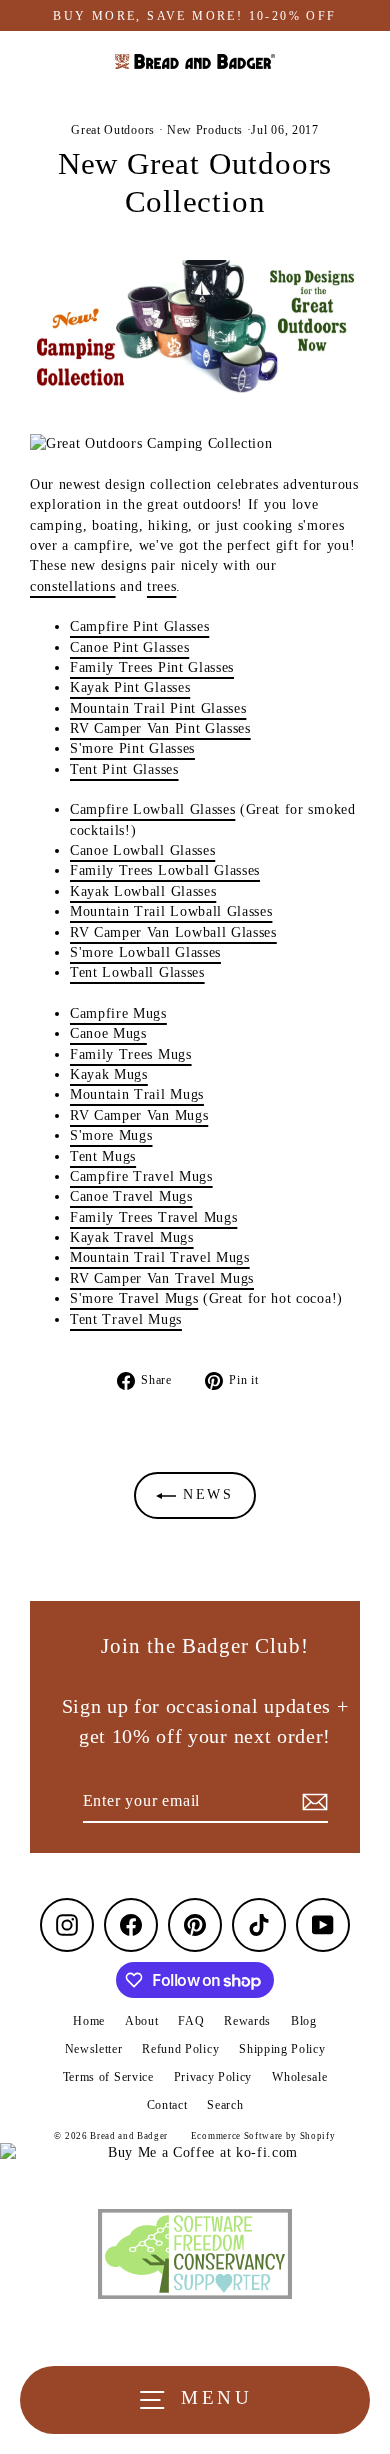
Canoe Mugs (108, 1033)
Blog (304, 2021)
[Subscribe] (312, 1802)
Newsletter (94, 2049)
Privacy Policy (213, 2077)
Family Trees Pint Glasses (152, 667)
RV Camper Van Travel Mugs (162, 1278)
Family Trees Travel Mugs (153, 1217)
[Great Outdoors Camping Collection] (195, 444)
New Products (205, 130)
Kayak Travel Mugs (132, 1237)
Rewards (247, 2021)
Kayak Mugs (109, 1074)
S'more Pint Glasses (132, 748)
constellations (73, 586)
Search (225, 2105)
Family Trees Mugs (131, 1054)
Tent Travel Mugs (126, 1319)
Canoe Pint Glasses (129, 647)
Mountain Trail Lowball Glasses (171, 911)
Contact (167, 2105)
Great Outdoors (113, 130)
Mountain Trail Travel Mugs (160, 1257)
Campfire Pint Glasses (139, 626)
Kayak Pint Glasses (130, 687)
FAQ (191, 2021)
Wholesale (299, 2077)
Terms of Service (108, 2077)
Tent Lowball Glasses (137, 972)
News (205, 1494)
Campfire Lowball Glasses (152, 809)
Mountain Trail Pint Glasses (158, 708)
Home (89, 2021)
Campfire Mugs (118, 1013)
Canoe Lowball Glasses (142, 850)
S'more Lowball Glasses (145, 952)
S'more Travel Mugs (134, 1298)
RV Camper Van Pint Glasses (160, 728)
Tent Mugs (103, 1156)
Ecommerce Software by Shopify (263, 2136)
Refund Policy (180, 2049)
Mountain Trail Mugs (137, 1094)
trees (161, 586)
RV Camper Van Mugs (139, 1115)
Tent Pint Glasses (124, 769)
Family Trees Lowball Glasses (165, 870)
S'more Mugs (111, 1135)
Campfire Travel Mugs (141, 1176)
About (141, 2021)
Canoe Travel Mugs (131, 1196)
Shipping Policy (282, 2049)
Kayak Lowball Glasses (143, 891)
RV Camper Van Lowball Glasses (173, 932)
